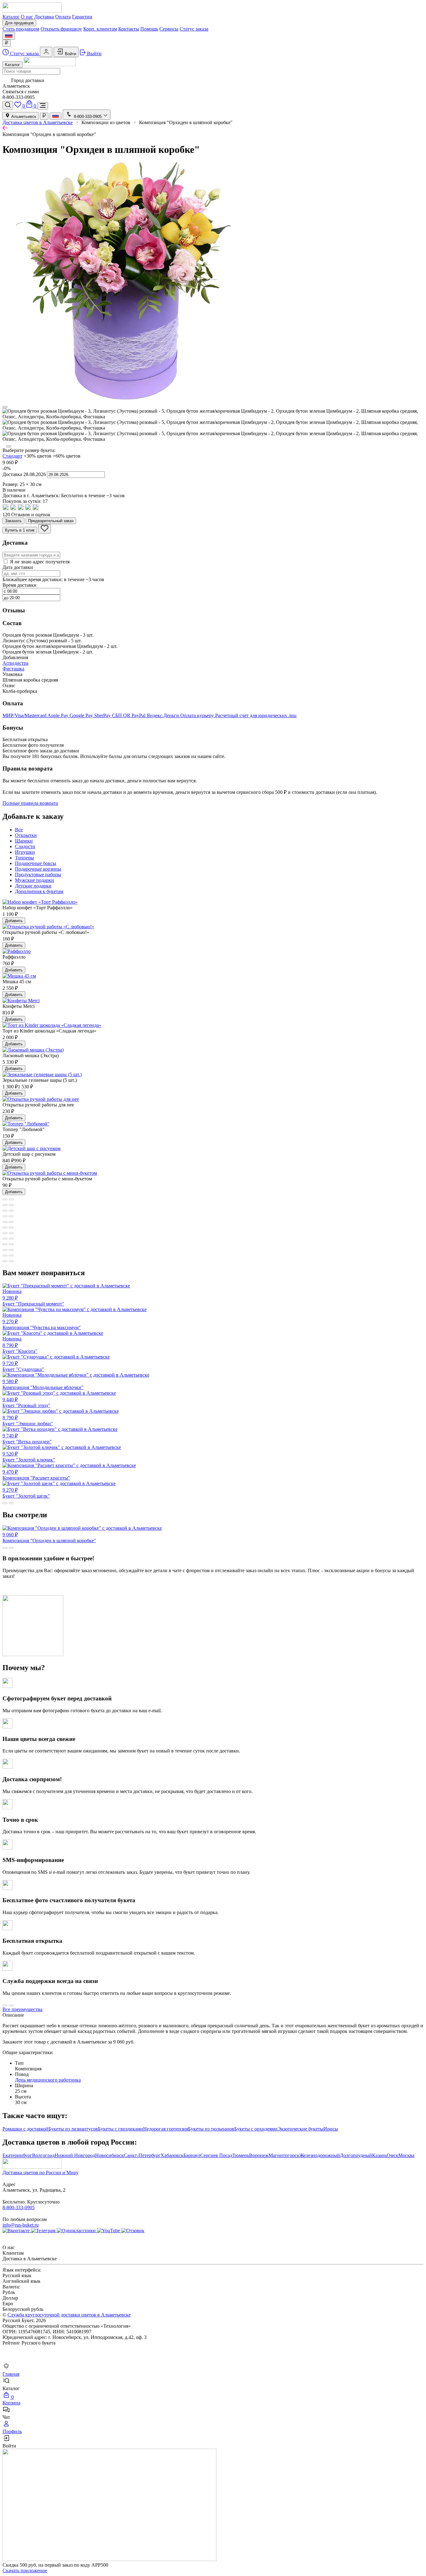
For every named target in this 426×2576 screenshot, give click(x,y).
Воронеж (259, 2155)
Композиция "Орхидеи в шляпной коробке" (49, 1538)
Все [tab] (19, 830)
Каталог (11, 17)
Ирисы (331, 2129)
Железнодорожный (320, 2155)
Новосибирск (109, 2155)
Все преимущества (22, 2009)
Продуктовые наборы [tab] (38, 875)
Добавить (14, 921)
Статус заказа (194, 29)
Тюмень (241, 2155)
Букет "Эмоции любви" (28, 1421)
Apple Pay (58, 715)
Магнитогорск (284, 2155)
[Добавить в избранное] (45, 529)
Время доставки (19, 585)
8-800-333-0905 (19, 2207)
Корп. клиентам (100, 29)
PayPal (139, 715)
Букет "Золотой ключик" (29, 1457)
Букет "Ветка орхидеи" (27, 1439)
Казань (379, 2155)
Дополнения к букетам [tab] (39, 891)
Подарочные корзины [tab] (38, 869)
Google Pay (82, 715)
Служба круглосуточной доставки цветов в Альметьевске (69, 2315)
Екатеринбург (17, 2155)
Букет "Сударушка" (23, 1366)
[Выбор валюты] (7, 43)
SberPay (103, 715)
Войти (70, 54)
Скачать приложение (25, 2571)
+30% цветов (38, 456)
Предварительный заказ (51, 521)
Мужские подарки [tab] (34, 880)
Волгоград (43, 2155)
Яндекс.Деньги (163, 715)
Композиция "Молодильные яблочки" (43, 1384)
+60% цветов (67, 456)
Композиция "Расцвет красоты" (36, 1475)
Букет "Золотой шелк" (26, 1493)
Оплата (63, 17)
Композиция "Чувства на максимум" (42, 1321)
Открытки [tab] (26, 835)
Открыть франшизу (61, 29)
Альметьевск (23, 117)
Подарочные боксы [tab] (36, 863)
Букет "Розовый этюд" (26, 1402)
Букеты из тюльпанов (211, 2129)
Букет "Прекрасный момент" (33, 1298)
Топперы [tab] (24, 858)
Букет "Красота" (20, 1345)
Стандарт (12, 456)
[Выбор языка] (9, 36)
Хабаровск (172, 2155)
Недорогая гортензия (166, 2129)
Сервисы (169, 29)
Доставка (44, 17)
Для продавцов (19, 23)
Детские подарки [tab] (33, 886)
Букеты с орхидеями (256, 2129)
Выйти (94, 53)
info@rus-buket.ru (21, 2225)
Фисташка (13, 669)
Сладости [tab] (25, 846)
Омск (392, 2155)
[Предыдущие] (5, 407)
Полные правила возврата (30, 803)
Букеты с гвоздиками (121, 2129)
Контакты (129, 29)
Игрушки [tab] (25, 852)
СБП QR (122, 715)
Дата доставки (18, 567)
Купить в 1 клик (20, 530)
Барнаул (192, 2155)
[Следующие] (9, 446)
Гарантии (82, 17)
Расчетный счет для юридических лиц (256, 715)
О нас (27, 17)
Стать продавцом (21, 29)
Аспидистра (15, 663)
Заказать (13, 521)
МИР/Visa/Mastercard (25, 715)
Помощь (149, 29)
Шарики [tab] (24, 841)
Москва (406, 2155)
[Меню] (43, 106)
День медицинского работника (48, 2080)
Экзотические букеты (300, 2129)
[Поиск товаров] (8, 105)
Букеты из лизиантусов (73, 2129)
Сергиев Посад (216, 2155)
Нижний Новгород (75, 2155)
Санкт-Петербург (142, 2155)
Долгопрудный (356, 2155)
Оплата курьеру (198, 715)
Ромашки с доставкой (25, 2129)
